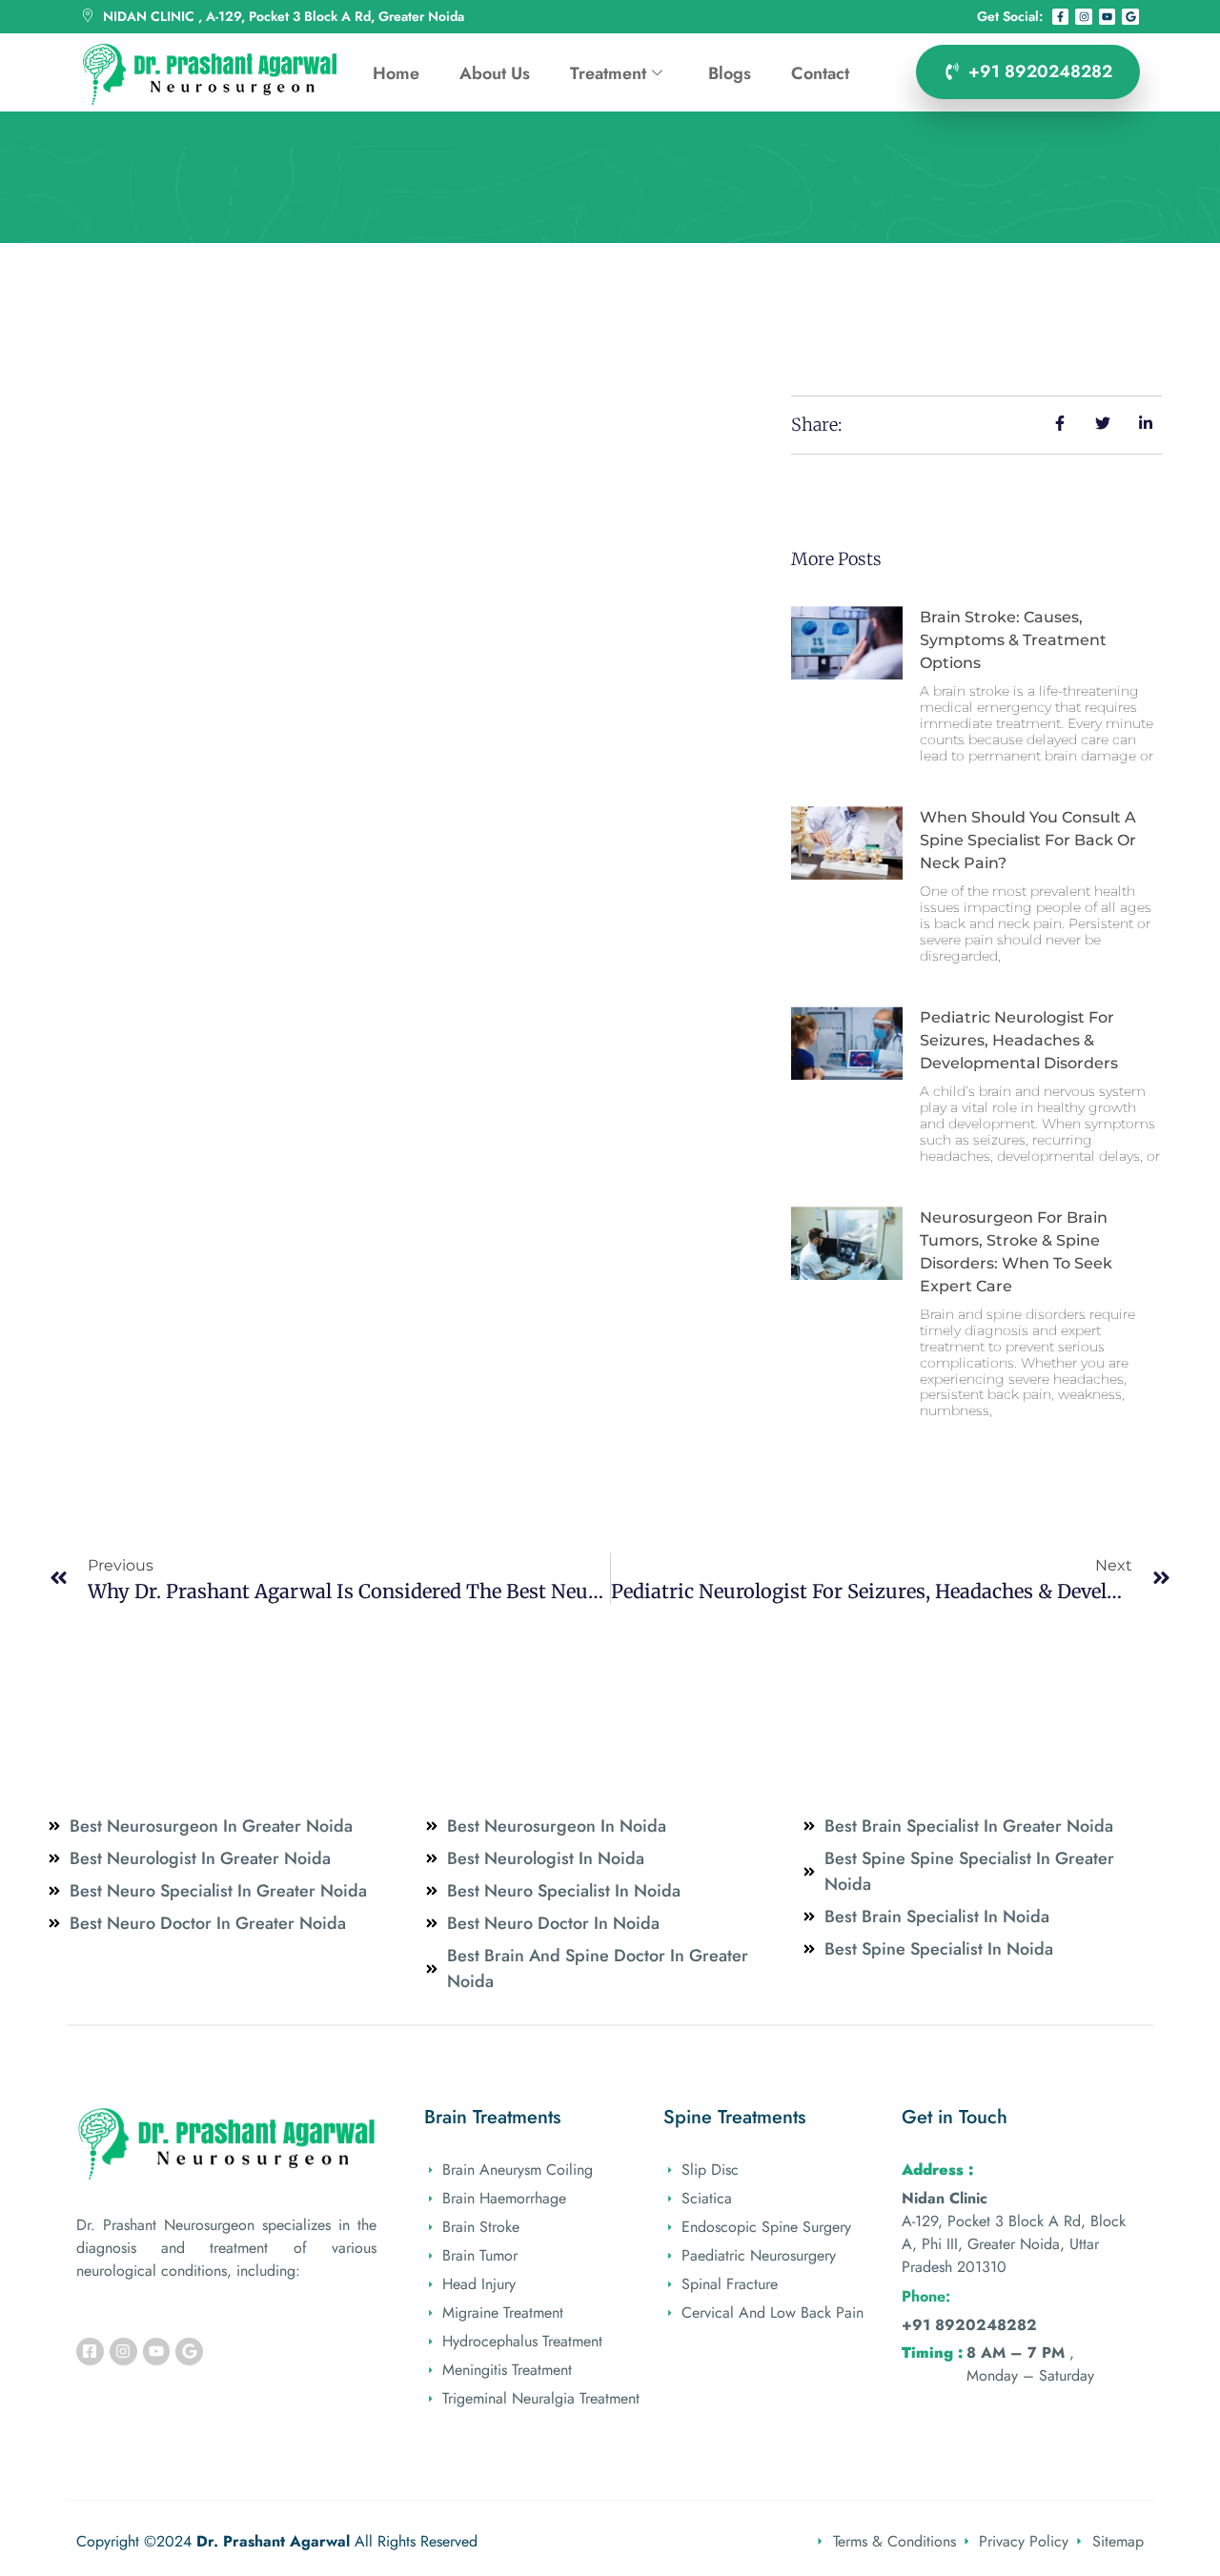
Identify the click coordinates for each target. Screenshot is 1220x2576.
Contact (820, 73)
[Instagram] (1084, 17)
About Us (495, 73)
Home (396, 73)
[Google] (1130, 17)
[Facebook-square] (90, 2352)
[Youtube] (1108, 17)
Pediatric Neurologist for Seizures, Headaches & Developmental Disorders (1019, 1040)
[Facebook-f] (1061, 17)
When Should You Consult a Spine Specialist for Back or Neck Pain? (1028, 840)
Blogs (730, 73)
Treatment (608, 73)
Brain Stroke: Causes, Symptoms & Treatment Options (1013, 640)
